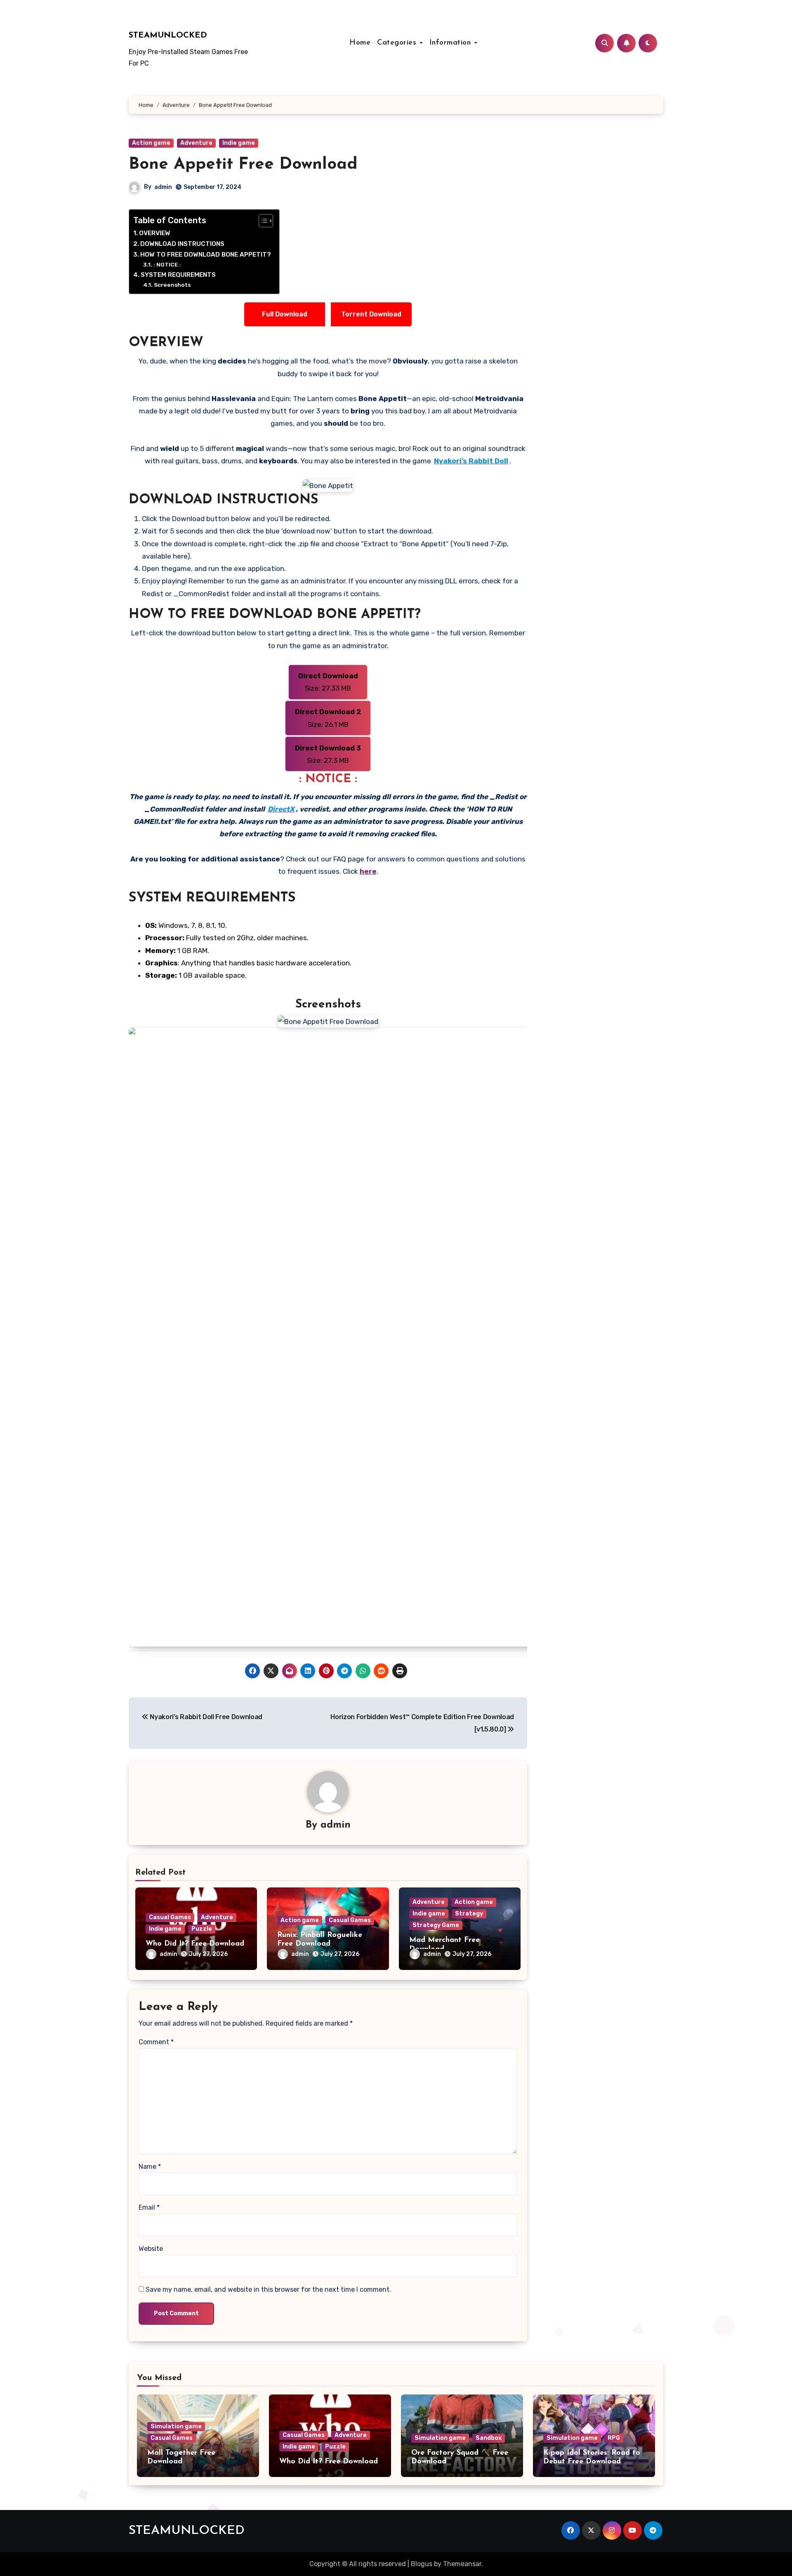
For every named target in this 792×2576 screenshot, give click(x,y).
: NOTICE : (167, 264)
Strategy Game (436, 1925)
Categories (398, 43)
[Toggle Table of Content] (262, 221)
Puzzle (202, 1929)
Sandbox (489, 2438)
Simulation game (176, 2426)
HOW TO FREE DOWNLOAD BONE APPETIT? (206, 255)
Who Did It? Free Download (195, 1944)
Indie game (239, 143)
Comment (156, 2042)
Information (451, 43)
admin (163, 187)
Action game (151, 143)
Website (151, 2249)
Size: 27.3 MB (328, 754)
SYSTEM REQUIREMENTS (178, 275)
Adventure (196, 143)
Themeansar (462, 2564)
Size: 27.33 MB (328, 682)
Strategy (469, 1914)
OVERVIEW (155, 233)
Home (360, 43)
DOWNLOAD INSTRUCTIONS (182, 244)
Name (150, 2167)
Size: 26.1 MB (328, 718)
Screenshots (172, 285)
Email (149, 2207)
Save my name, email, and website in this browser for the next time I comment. (268, 2289)
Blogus (422, 2564)
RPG (614, 2438)
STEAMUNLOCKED (168, 35)
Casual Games (170, 1917)
